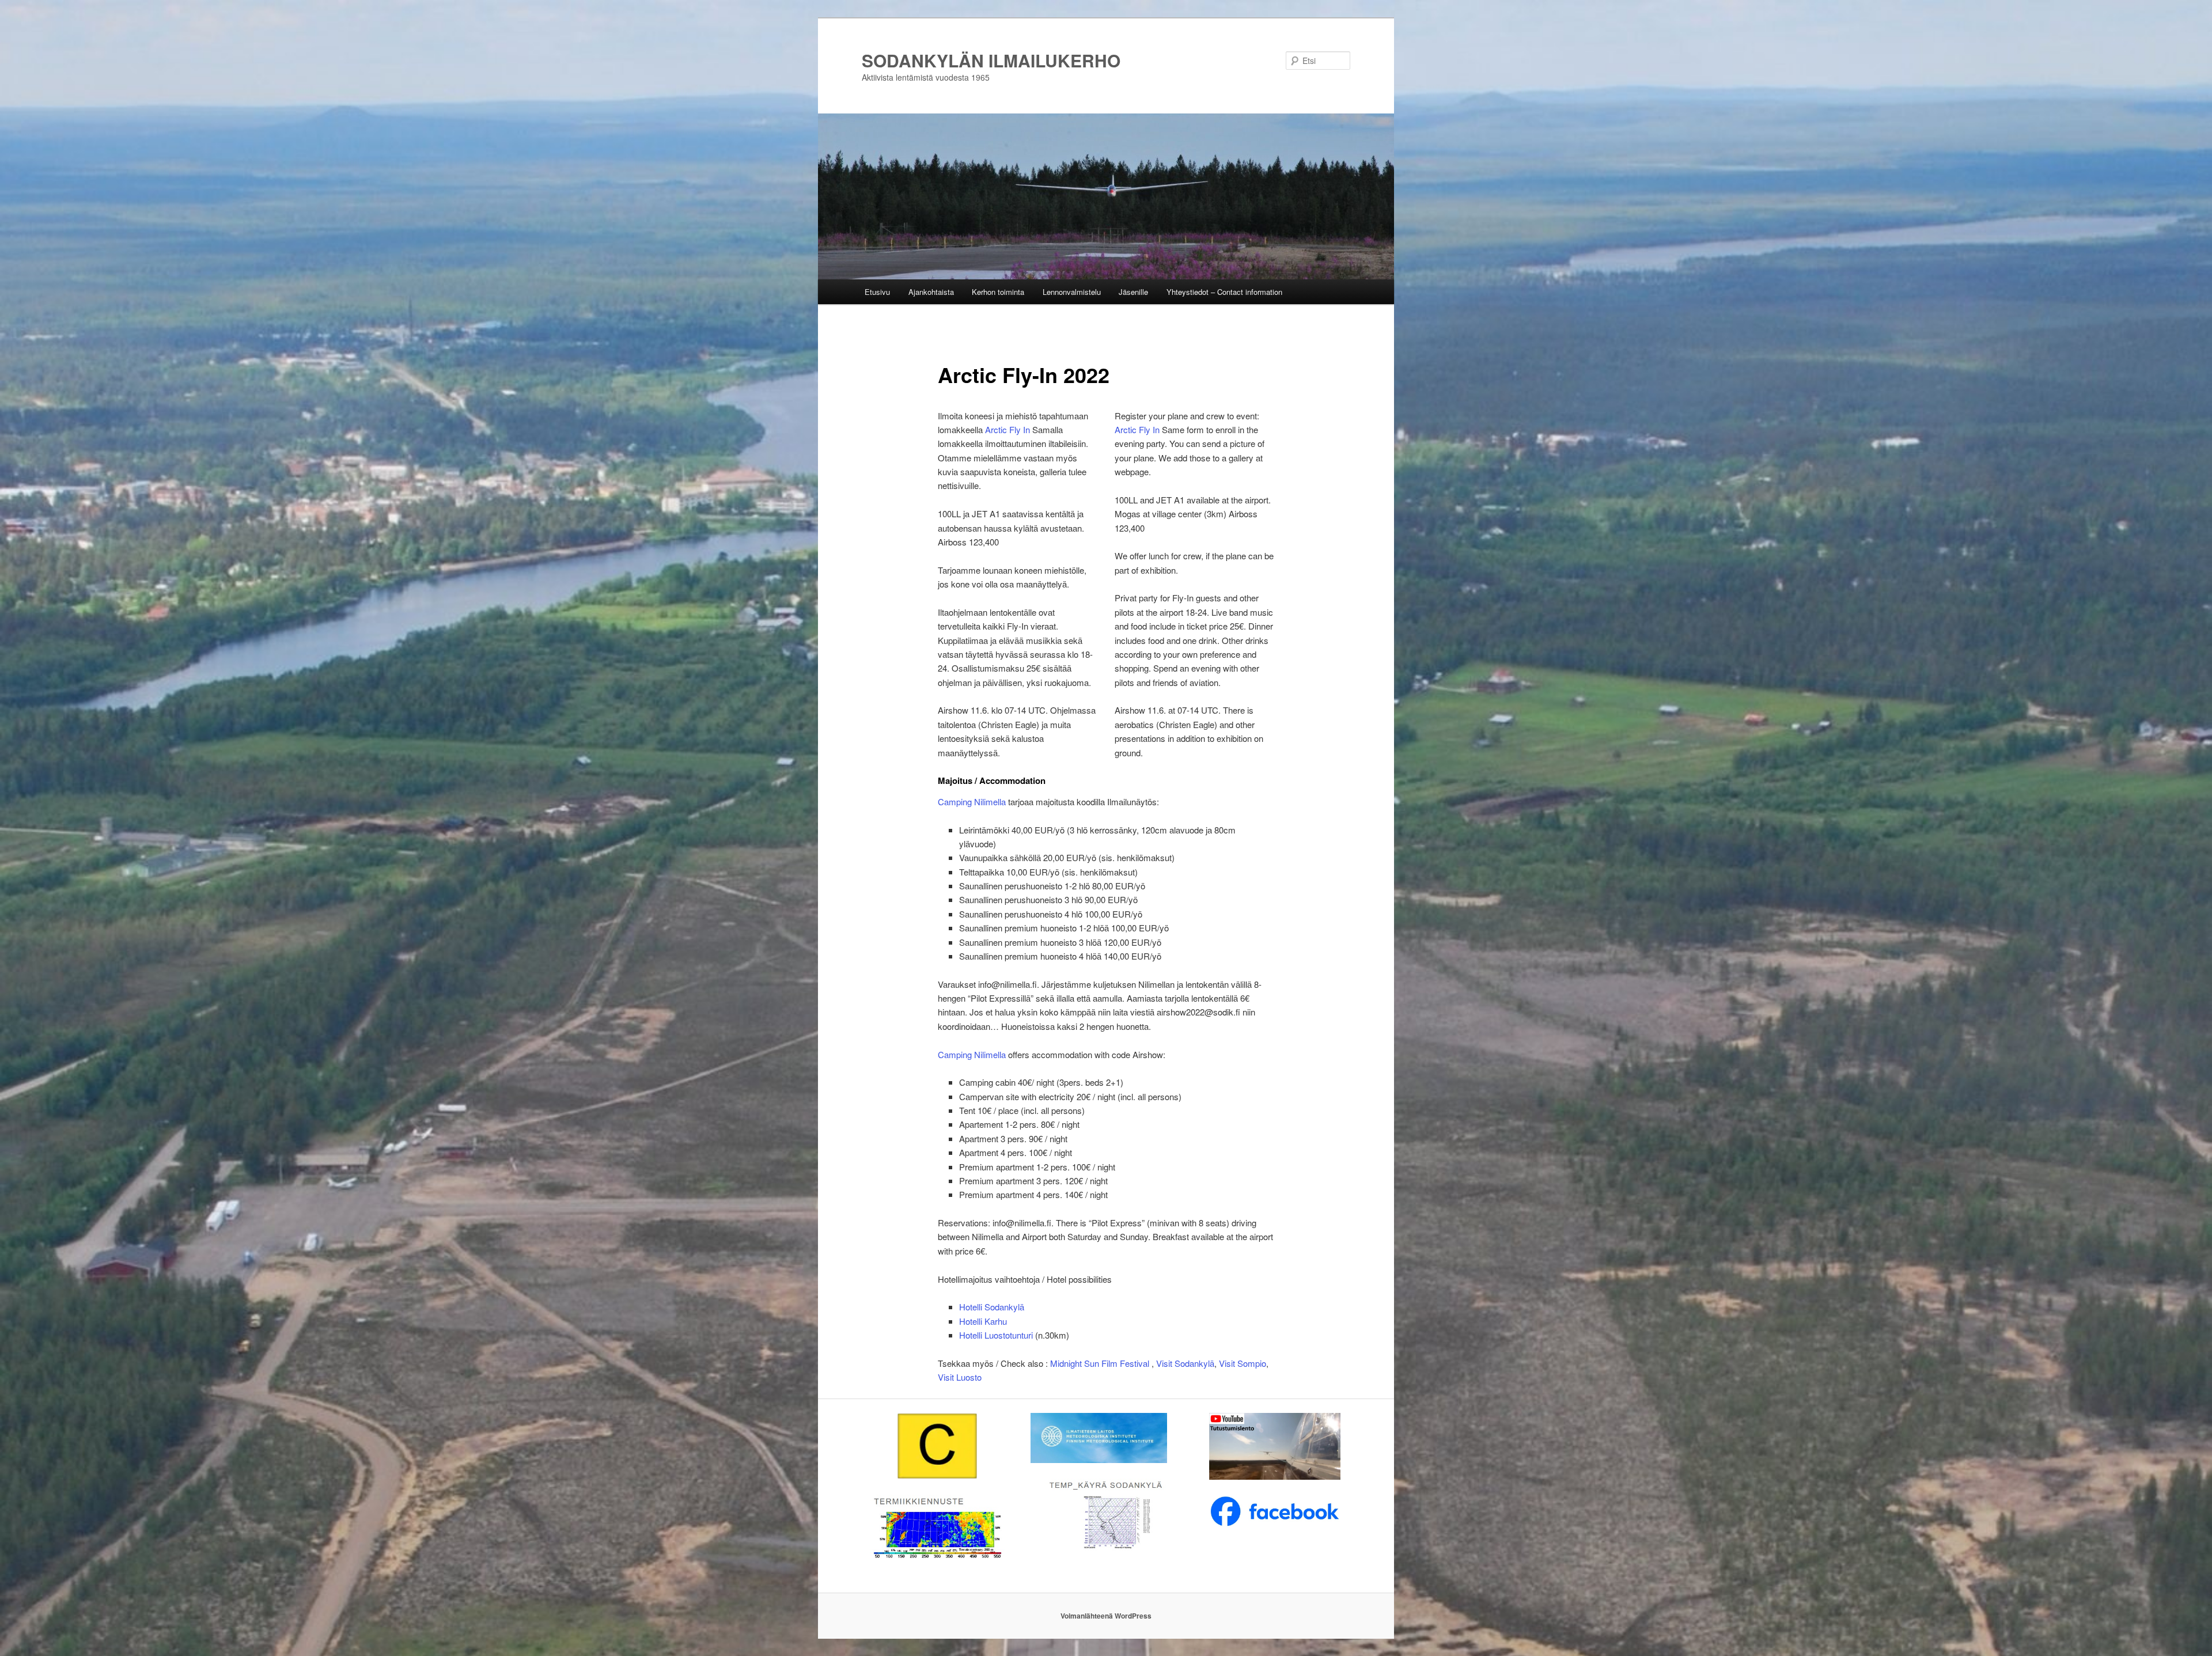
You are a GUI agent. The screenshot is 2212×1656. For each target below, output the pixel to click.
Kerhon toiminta (998, 292)
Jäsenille (1133, 292)
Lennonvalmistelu (1072, 292)
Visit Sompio (1243, 1363)
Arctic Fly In (1007, 429)
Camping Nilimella (973, 802)
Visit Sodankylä (1185, 1363)
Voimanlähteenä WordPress (1106, 1616)
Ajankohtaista (931, 292)
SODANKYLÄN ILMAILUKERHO (991, 60)
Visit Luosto (960, 1377)
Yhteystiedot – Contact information (1224, 292)
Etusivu (877, 292)
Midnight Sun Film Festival (1100, 1363)
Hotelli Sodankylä (992, 1307)
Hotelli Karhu (983, 1321)
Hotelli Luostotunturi (997, 1335)
